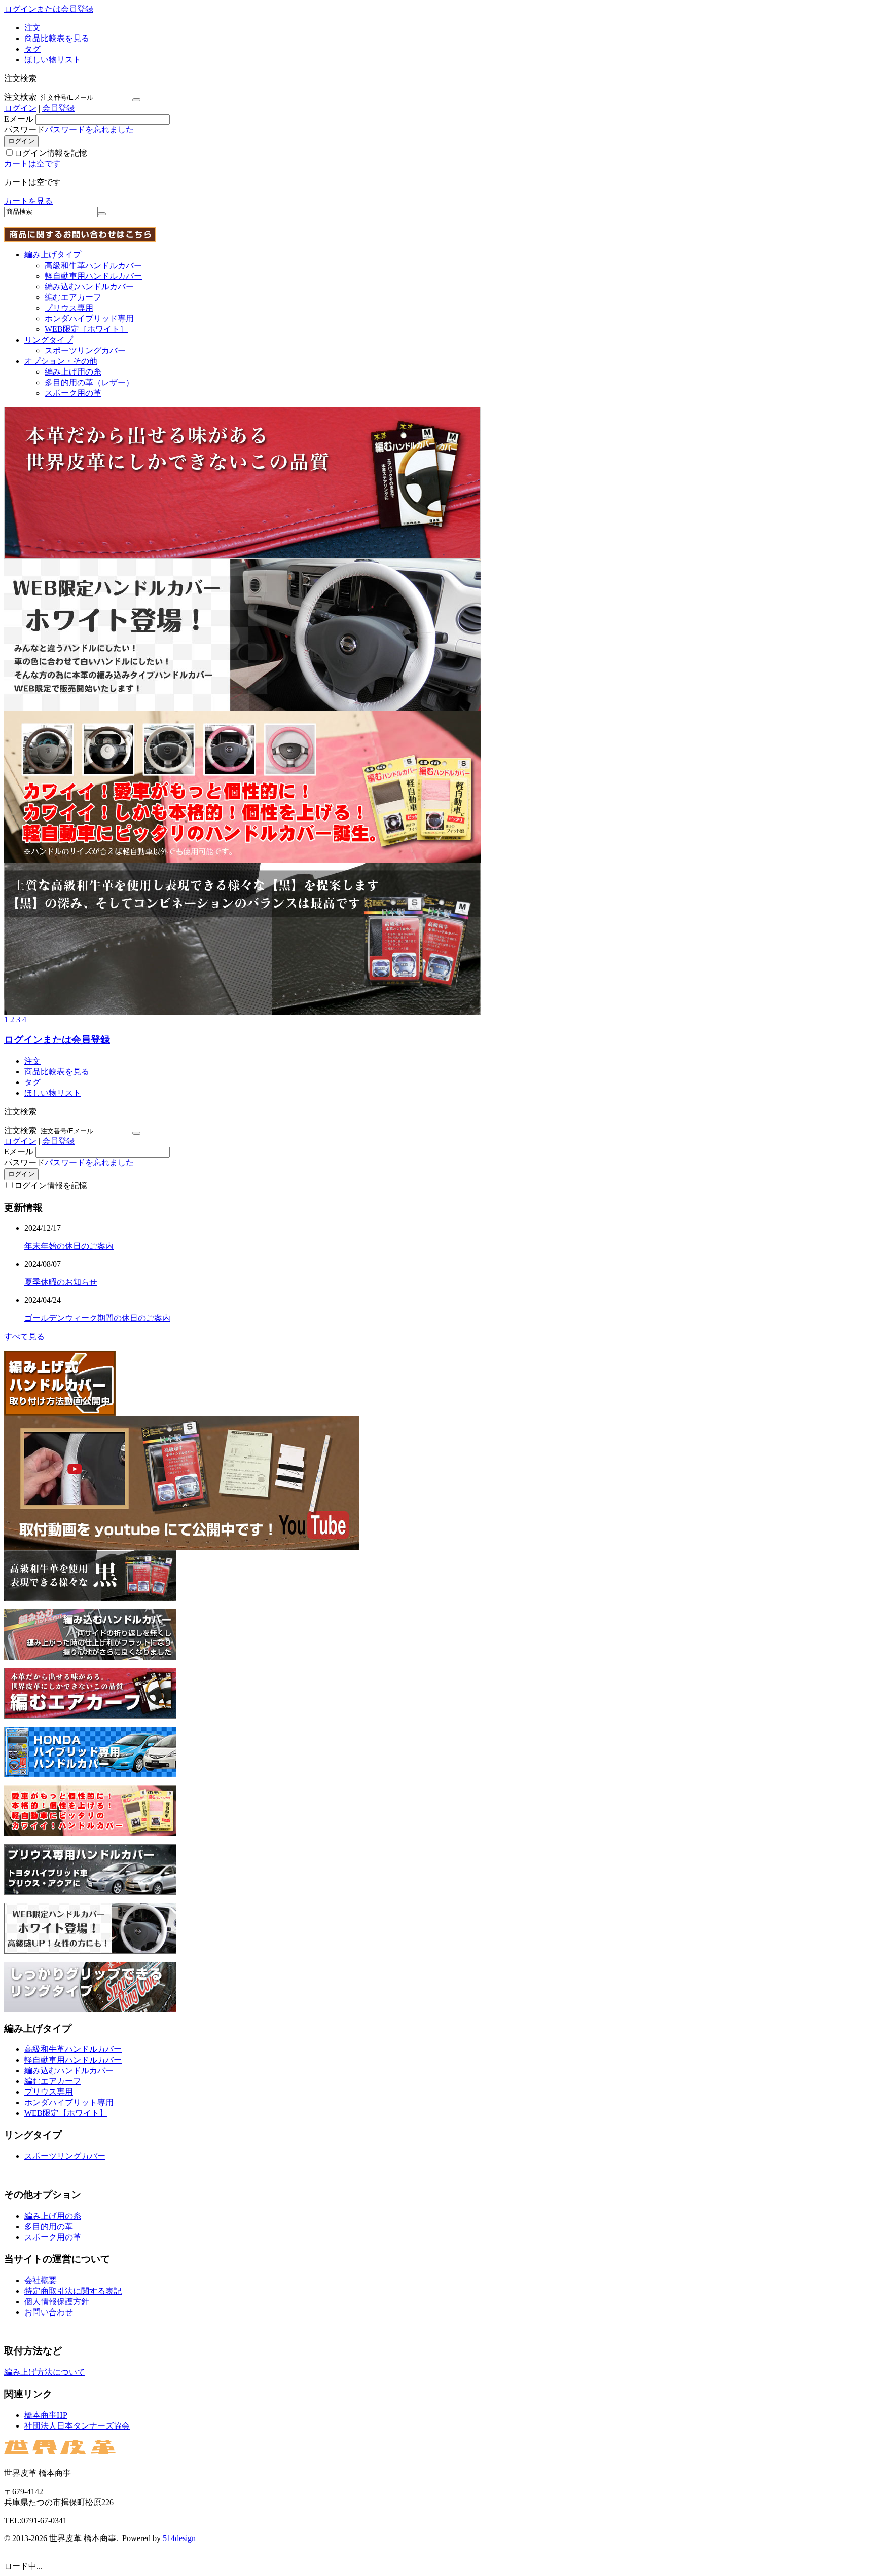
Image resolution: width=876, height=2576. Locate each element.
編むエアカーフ (73, 297)
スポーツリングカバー (85, 350)
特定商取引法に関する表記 (73, 2291)
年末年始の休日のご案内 (69, 1246)
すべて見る (24, 1337)
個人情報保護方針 (57, 2302)
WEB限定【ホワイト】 (66, 2113)
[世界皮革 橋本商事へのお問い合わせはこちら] (80, 239)
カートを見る (28, 201)
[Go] (136, 100)
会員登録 (58, 108)
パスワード (24, 129)
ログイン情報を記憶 (51, 153)
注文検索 (20, 97)
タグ (32, 49)
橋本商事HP (46, 2415)
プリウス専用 (69, 308)
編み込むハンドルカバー (89, 287)
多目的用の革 (49, 2227)
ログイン (20, 108)
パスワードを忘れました (89, 129)
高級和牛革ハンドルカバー (93, 265)
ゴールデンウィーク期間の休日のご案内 (97, 1318)
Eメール (19, 119)
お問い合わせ (49, 2312)
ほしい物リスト (53, 60)
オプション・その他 (61, 361)
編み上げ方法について (45, 2372)
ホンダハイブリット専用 (69, 2102)
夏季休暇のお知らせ (61, 1282)
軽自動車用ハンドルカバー (93, 276)
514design (179, 2538)
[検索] (102, 214)
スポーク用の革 (73, 393)
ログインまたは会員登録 (49, 9)
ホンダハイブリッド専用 (89, 319)
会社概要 (41, 2280)
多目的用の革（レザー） (89, 382)
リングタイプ (49, 340)
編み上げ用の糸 (73, 372)
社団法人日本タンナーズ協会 (77, 2426)
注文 (32, 28)
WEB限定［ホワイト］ (86, 329)
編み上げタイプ (53, 255)
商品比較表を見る (57, 38)
